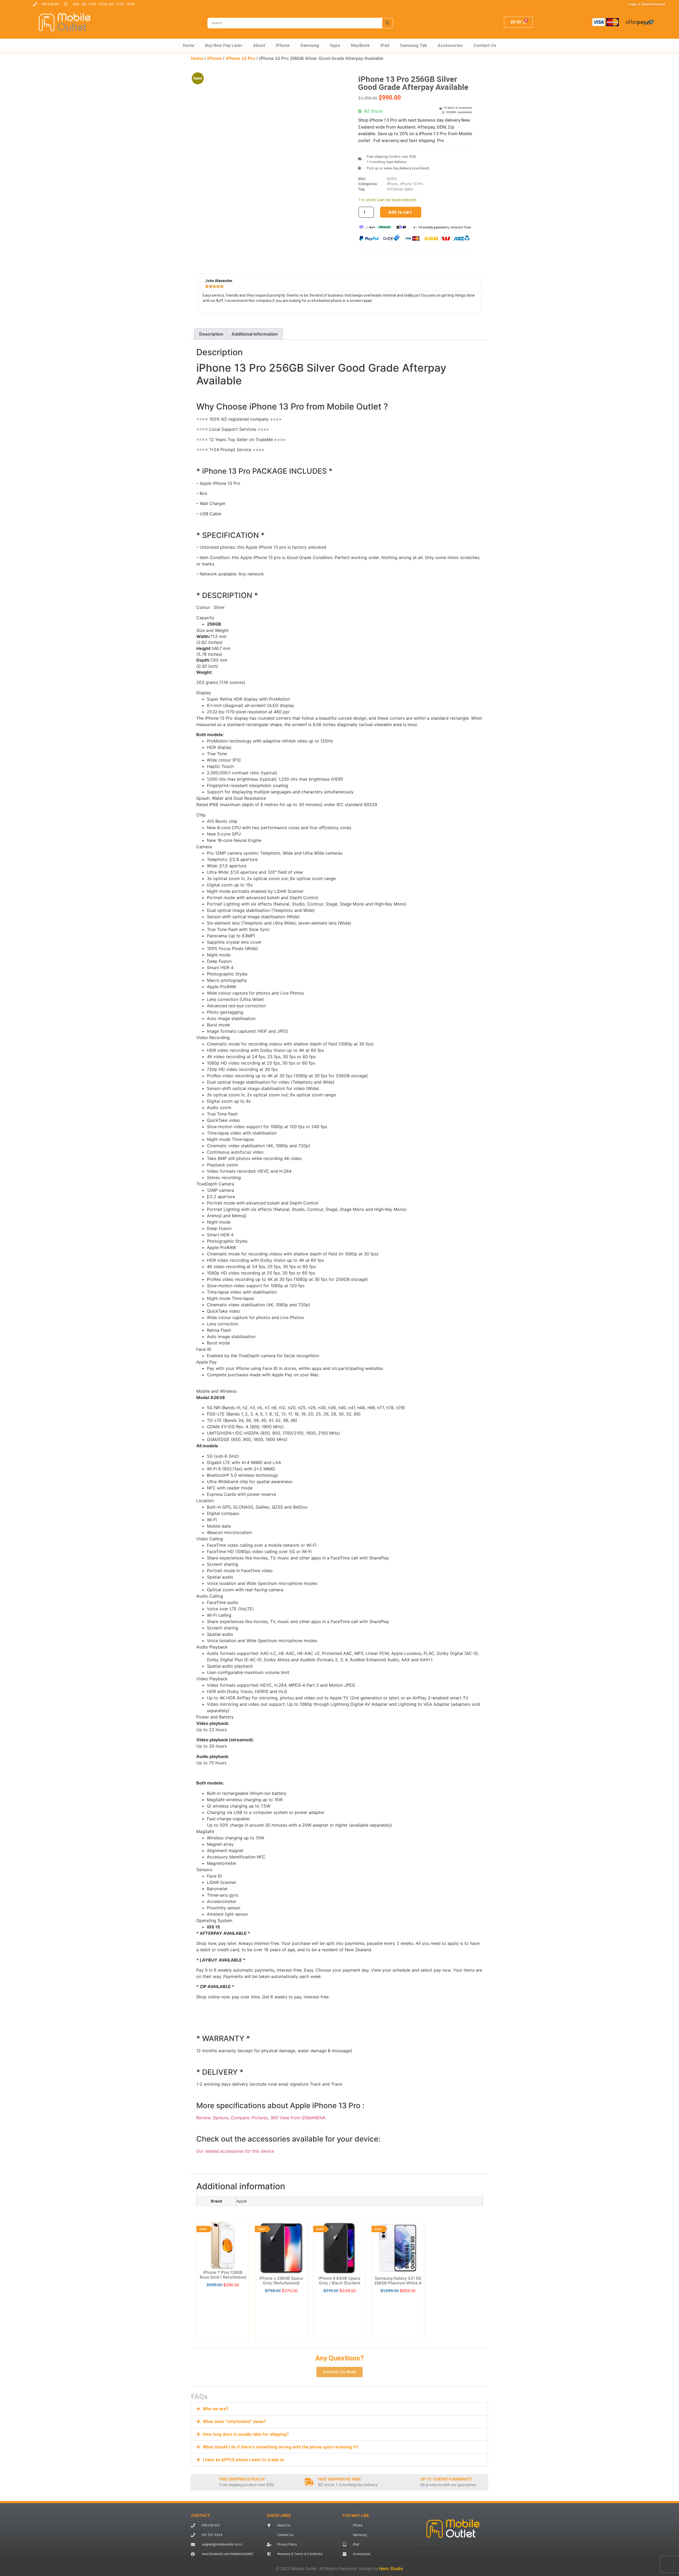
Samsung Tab (413, 45)
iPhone (283, 45)
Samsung (310, 45)
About (259, 45)
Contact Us (485, 45)
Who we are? (216, 2319)
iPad (385, 45)
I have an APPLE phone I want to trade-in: (244, 2370)
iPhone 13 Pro (240, 58)
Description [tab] (211, 334)
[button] (325, 83)
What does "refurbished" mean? (234, 2332)
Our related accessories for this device (235, 2151)
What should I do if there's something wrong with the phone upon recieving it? (281, 2357)
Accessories (450, 45)
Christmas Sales (400, 189)
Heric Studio (391, 2479)
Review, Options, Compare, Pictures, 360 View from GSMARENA (261, 2118)
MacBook (360, 45)
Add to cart (400, 212)
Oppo (335, 45)
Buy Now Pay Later (224, 45)
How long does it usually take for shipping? (246, 2344)
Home (189, 45)
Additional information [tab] (255, 334)
